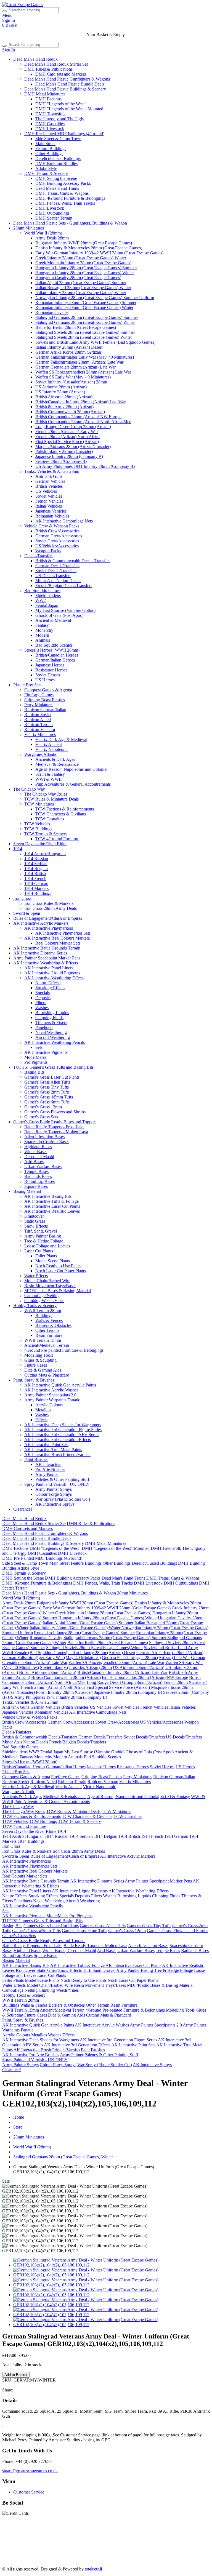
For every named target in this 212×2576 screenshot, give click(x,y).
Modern (42, 635)
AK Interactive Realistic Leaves (52, 1211)
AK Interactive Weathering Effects (54, 978)
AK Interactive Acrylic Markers (41, 923)
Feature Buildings (51, 149)
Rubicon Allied (38, 720)
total (93, 2569)
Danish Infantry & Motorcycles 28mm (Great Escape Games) (89, 248)
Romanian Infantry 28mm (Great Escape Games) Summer (86, 302)
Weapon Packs (48, 551)
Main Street (45, 144)
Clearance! (23, 1509)
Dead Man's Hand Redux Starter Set (56, 64)
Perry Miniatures (39, 705)
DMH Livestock (50, 129)
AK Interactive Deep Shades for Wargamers (63, 1425)
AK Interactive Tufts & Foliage (51, 1201)
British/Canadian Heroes (57, 655)
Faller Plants (46, 1256)
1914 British (35, 874)
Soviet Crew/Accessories (57, 541)
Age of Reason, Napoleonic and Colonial (71, 769)
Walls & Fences (49, 1320)
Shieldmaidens (48, 595)
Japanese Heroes (50, 665)
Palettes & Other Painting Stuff (62, 1479)
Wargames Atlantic (41, 754)
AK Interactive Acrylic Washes (51, 1390)
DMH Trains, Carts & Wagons (62, 193)
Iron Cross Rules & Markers (49, 903)
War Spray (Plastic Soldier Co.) (63, 1499)
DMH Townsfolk (51, 114)
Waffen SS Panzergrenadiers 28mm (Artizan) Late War (83, 372)
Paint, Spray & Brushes (34, 1380)
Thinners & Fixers (51, 1022)
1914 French (35, 878)
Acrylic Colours (49, 1405)
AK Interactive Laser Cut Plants (52, 1206)
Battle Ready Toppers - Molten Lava (56, 1132)
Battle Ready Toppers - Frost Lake (54, 1127)
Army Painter (47, 1474)
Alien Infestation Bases (44, 1137)
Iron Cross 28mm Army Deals (51, 908)
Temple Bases (36, 1171)
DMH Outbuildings (52, 213)
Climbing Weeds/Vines (44, 1301)
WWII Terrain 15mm (43, 1340)
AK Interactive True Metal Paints (53, 1450)
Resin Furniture (49, 1335)
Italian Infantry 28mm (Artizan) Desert (69, 347)
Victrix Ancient (49, 744)
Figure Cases (36, 1365)
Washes (42, 1008)
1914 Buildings (38, 893)
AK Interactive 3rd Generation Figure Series (63, 1430)
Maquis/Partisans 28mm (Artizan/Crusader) (73, 446)
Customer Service (29, 2492)
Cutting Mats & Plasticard (47, 1375)
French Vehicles (49, 501)
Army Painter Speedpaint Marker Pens (47, 958)
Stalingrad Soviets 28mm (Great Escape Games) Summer (85, 332)
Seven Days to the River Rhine (40, 844)
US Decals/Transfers (53, 576)
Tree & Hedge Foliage (44, 1241)
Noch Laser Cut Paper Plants (61, 1271)
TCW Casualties (50, 819)
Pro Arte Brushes (50, 1469)
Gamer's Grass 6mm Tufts (47, 1102)
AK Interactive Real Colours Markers (57, 938)
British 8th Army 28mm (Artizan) (64, 407)
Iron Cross (22, 898)
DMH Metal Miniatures (45, 94)
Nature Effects (48, 983)
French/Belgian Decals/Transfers (64, 586)
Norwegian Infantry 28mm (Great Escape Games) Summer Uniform (95, 298)
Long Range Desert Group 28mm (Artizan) (73, 427)
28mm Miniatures (29, 228)
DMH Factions (48, 99)
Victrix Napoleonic (52, 749)
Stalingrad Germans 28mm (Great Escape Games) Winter (85, 322)
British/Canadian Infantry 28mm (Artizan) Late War (80, 402)
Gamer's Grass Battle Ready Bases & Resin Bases (51, 2555)
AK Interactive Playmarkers (49, 928)
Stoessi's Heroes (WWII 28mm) (52, 650)
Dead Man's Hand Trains (57, 188)
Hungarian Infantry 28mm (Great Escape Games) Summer (86, 268)
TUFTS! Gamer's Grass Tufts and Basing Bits (53, 1067)
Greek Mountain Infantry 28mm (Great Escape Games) (83, 263)
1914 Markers (36, 888)
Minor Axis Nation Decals (58, 581)
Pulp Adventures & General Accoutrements (73, 784)
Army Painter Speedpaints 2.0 (50, 1395)
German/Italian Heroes (55, 660)
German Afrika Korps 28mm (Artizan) (69, 352)
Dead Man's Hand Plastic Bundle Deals (70, 84)
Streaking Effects (50, 988)
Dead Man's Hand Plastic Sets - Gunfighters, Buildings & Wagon (70, 223)
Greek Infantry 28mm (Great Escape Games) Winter (81, 258)
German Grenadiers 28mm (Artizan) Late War (75, 367)
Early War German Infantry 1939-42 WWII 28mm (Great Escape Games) (99, 253)
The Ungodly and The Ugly (60, 119)
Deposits (43, 998)
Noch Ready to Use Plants (58, 1266)
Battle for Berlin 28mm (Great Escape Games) (76, 327)
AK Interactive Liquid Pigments (52, 973)
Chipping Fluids (49, 1018)
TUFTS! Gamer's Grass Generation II (162, 2550)
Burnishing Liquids (52, 1013)
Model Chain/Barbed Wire (47, 1281)
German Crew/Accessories (59, 536)
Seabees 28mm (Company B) (61, 461)
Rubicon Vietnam (40, 730)
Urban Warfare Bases (43, 1166)
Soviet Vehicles (49, 496)
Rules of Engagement (158, 2540)
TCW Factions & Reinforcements (65, 809)
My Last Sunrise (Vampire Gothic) (65, 610)
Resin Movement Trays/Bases (50, 1286)
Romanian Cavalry (52, 312)
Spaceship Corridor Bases (47, 1142)
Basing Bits (34, 1072)
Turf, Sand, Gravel (41, 1231)
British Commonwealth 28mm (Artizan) (70, 412)
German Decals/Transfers (57, 566)
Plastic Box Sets (27, 685)
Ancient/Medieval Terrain (47, 1345)
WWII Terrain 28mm (43, 1310)
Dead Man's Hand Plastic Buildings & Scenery (65, 89)
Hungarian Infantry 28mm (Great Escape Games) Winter (85, 273)
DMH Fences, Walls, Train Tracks (65, 203)
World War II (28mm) (43, 233)
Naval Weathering (51, 1032)
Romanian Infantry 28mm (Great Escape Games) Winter (84, 307)
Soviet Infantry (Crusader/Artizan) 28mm (71, 382)
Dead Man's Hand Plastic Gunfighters (74, 2535)
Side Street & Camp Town (58, 139)
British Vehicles (49, 486)
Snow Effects (36, 1226)
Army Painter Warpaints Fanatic (52, 1400)
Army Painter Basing (43, 1236)
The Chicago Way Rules (46, 794)
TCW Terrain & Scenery (46, 834)
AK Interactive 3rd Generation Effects (58, 1440)
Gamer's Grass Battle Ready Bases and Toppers (55, 1122)
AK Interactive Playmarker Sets (63, 933)
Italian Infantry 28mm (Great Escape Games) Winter (81, 293)
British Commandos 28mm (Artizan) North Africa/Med (83, 422)
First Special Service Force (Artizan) (67, 442)
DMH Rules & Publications (48, 69)
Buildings (44, 1315)
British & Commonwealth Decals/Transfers (73, 561)
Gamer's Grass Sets (41, 1117)
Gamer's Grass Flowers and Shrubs (55, 1112)
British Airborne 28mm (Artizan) (64, 397)
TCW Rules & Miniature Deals (51, 799)
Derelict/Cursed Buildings (58, 158)
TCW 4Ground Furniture (57, 839)
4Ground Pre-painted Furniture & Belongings (64, 1350)
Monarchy (44, 630)
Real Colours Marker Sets (58, 943)
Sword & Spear (27, 913)
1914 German (36, 883)
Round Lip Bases (39, 1181)
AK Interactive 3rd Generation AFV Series (62, 1435)
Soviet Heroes (48, 675)
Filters (41, 1003)
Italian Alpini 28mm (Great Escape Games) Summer (81, 283)
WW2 (41, 600)
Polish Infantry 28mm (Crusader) (64, 451)
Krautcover (34, 1216)
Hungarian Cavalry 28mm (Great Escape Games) (78, 278)
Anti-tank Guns (49, 476)
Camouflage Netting (42, 1296)
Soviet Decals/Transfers (56, 571)
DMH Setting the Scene (56, 178)
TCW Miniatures (39, 804)
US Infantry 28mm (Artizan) (60, 392)
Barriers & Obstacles (53, 1325)
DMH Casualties (50, 124)
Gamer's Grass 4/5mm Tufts (49, 1097)
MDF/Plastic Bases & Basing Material (58, 1291)
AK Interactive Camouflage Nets (64, 521)
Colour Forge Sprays (54, 1494)
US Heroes (45, 680)
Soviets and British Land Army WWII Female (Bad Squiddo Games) (95, 342)
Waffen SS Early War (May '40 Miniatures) (73, 377)
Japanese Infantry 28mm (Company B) (69, 456)
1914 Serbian (36, 864)
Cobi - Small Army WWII (47, 2560)
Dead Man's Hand (157, 2535)
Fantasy (42, 625)
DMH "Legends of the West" (61, 104)
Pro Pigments (36, 1062)
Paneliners (44, 1027)
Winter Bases (36, 1152)
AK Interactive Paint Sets (46, 1445)
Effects (41, 1420)
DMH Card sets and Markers (61, 74)
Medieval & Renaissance (57, 764)
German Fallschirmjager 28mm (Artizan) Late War (79, 362)
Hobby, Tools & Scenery (35, 1306)
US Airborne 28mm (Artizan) (61, 387)
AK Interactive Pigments (46, 1052)
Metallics (43, 1410)
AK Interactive (48, 1464)
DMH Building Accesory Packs (63, 183)
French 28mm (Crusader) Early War (67, 432)
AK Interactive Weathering (103, 2550)
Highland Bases (38, 1147)
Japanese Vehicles (51, 511)
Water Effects (36, 1276)
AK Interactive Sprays (55, 1504)
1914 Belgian (36, 869)
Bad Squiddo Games (42, 590)
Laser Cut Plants (39, 1251)
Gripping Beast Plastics (45, 700)
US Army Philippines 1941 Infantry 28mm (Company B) (85, 466)
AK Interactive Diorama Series (40, 953)
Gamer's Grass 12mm (43, 1107)
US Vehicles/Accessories (57, 546)
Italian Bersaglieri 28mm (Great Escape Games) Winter (83, 288)
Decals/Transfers (39, 556)
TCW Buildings (38, 829)
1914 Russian (36, 859)
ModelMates (35, 1057)
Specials (43, 993)
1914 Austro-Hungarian (45, 854)
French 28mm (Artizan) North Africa (67, 437)
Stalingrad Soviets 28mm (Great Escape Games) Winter (84, 337)
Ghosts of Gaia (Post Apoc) (59, 615)
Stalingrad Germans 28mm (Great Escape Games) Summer (87, 317)
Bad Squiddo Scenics (54, 645)
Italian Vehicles (49, 506)
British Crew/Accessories (57, 531)
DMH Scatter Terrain (54, 218)
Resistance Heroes (51, 670)
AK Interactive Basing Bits (48, 1196)
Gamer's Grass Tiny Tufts (47, 1087)
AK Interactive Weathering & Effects (46, 963)
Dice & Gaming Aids (43, 1370)
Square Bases (36, 1186)
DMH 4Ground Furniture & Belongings (70, 198)
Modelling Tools (39, 1355)
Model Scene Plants (53, 1261)
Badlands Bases (38, 1176)
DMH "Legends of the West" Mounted (69, 109)
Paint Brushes (36, 1459)
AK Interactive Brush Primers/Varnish (57, 1454)
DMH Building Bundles (56, 163)
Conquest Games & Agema (48, 690)
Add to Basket (16, 2375)
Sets (39, 1047)
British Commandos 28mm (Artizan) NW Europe (78, 417)
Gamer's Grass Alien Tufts (47, 1082)
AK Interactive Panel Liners (49, 968)
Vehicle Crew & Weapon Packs (52, 526)
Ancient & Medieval (53, 620)
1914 (18, 849)
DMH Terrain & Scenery (46, 173)
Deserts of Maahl (39, 1157)
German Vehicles (50, 481)
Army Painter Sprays (54, 1489)
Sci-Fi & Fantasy (50, 774)
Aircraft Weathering (53, 1037)
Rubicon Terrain (39, 725)
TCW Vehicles (37, 824)
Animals (43, 640)
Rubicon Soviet (38, 715)
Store (18, 2127)
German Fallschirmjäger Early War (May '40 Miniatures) (85, 357)
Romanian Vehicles (52, 516)
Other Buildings (49, 154)
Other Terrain (47, 1330)
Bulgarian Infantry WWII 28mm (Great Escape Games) (84, 243)
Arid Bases (34, 1162)
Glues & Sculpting (40, 1360)
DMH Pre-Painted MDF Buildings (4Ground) (64, 134)
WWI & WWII (48, 779)
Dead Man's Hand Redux (35, 59)
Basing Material (27, 1191)
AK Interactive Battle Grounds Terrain (47, 948)
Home (19, 2117)
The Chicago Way (29, 789)
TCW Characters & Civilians (61, 814)
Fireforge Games (39, 695)
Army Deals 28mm (52, 238)
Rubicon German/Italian (45, 710)
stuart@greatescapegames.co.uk (30, 2471)
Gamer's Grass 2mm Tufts (47, 1092)
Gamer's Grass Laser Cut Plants (52, 1077)
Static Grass (35, 1221)
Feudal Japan (47, 605)
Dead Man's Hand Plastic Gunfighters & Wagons (67, 79)
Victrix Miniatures (40, 734)
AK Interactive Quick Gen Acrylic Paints (60, 1385)
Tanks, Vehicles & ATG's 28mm (52, 471)
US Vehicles (46, 491)
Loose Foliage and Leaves (47, 1246)
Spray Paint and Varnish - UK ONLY (57, 1484)
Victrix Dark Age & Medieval (61, 739)
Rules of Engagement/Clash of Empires (48, 918)
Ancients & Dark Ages (55, 759)
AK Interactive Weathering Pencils (55, 1042)
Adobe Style (46, 168)
